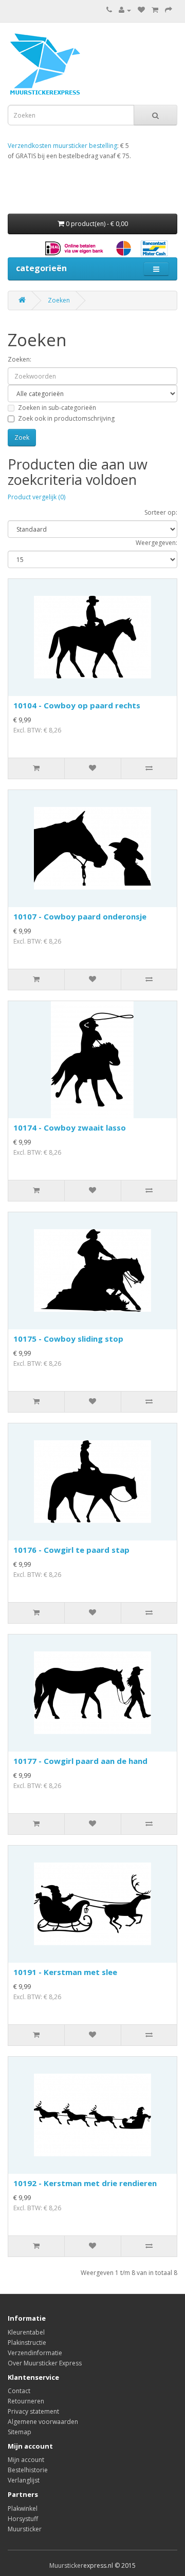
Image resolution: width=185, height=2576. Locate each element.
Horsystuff (23, 2519)
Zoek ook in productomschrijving (66, 418)
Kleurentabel (26, 2332)
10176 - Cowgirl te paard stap (71, 1550)
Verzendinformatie (35, 2353)
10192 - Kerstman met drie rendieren (85, 2183)
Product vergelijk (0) (36, 497)
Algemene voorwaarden (43, 2422)
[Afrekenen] (169, 10)
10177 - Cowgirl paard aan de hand (80, 1761)
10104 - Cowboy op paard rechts (77, 705)
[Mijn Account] (125, 10)
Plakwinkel (23, 2508)
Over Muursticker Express (45, 2363)
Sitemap (20, 2432)
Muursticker (25, 2529)
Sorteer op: (161, 512)
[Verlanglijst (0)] (141, 10)
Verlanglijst (24, 2480)
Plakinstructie (27, 2343)
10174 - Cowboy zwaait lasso (70, 1127)
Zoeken (59, 300)
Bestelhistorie (28, 2470)
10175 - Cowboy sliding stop (68, 1339)
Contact (19, 2391)
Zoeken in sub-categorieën (57, 408)
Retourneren (26, 2401)
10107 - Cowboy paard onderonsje (80, 916)
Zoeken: (20, 359)
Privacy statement (33, 2411)
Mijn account (26, 2460)
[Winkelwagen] (155, 10)
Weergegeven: (156, 543)
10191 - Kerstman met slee (65, 1972)
